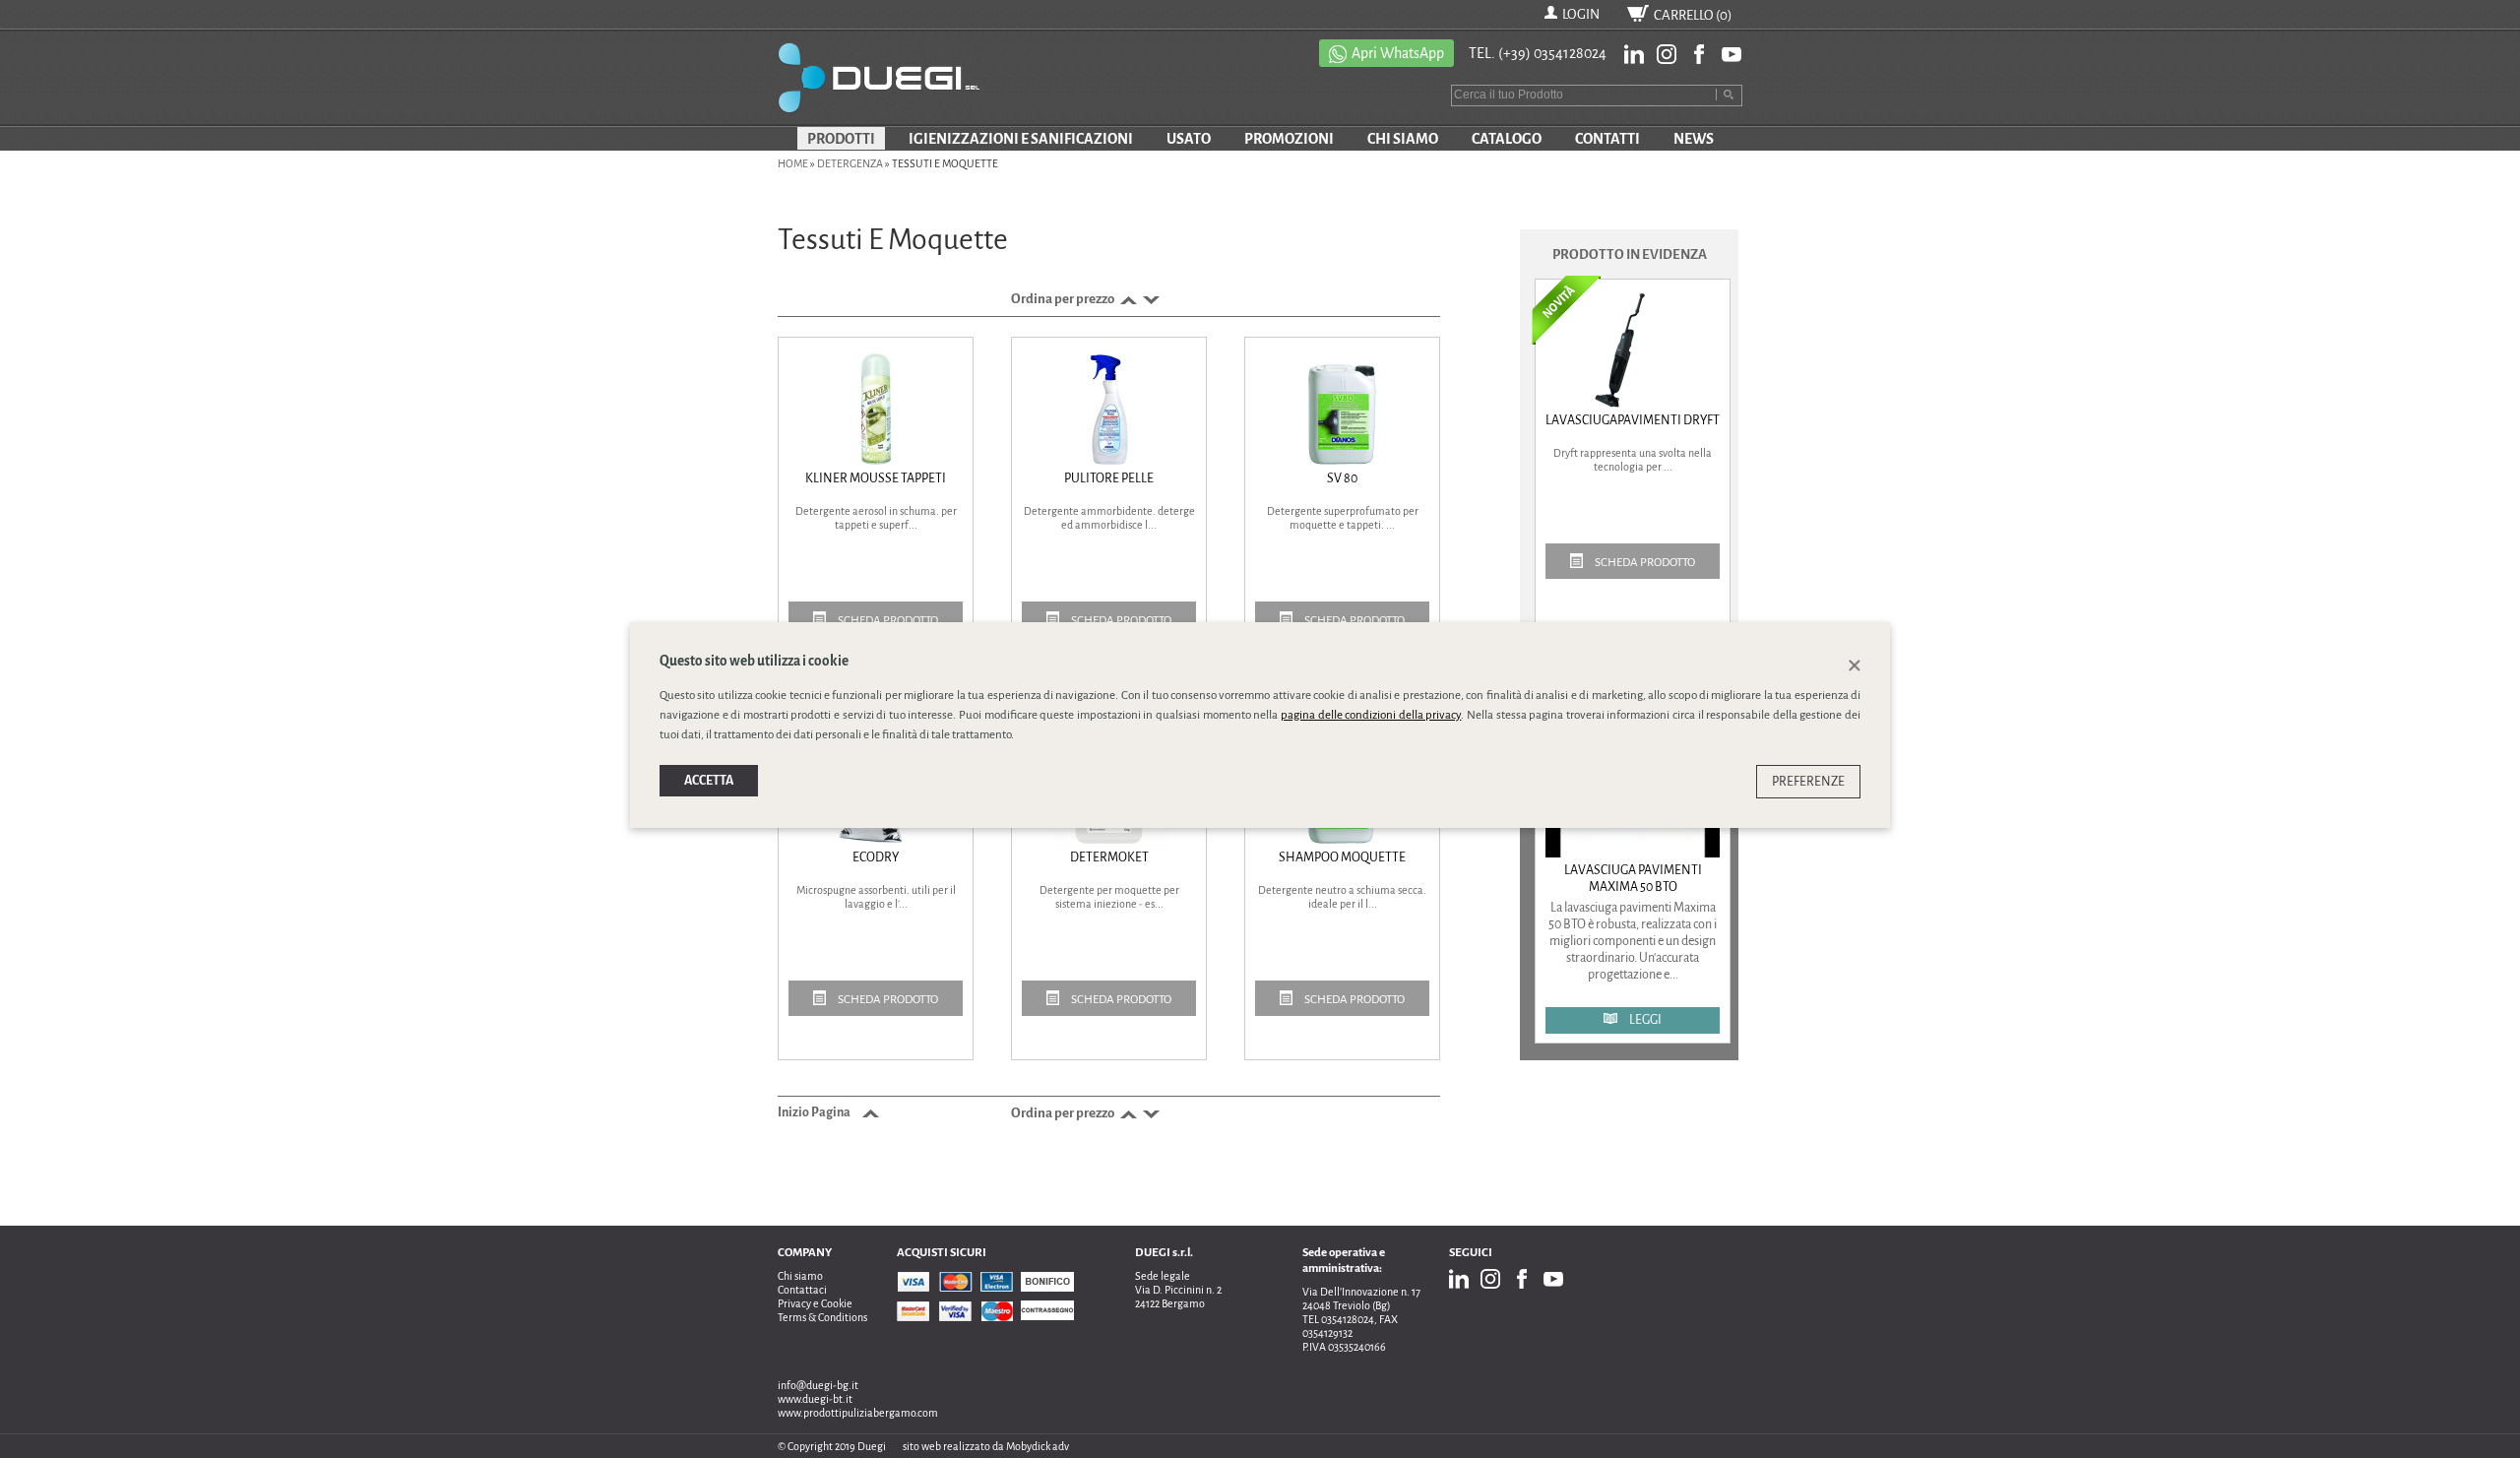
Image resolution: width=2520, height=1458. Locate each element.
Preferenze (1808, 782)
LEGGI (1644, 1020)
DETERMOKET (1109, 857)
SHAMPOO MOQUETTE (1342, 857)
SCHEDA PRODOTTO (887, 621)
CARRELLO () (1693, 15)
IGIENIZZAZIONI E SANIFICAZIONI (1021, 139)
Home (793, 163)
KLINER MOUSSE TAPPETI (876, 478)
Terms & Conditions (822, 1317)
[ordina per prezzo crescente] (1127, 299)
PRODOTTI (841, 139)
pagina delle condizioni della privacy (1371, 715)
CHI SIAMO (1403, 139)
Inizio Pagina (815, 1112)
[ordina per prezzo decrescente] (1149, 299)
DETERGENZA (850, 163)
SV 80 (1342, 478)
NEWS (1694, 139)
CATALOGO (1507, 139)
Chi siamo (800, 1276)
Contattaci (802, 1290)
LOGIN (1581, 14)
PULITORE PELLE (1109, 478)
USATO (1189, 139)
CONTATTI (1607, 139)
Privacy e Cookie (815, 1303)
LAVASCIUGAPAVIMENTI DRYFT (1633, 420)
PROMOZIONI (1289, 139)
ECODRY (876, 857)
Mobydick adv (1038, 1446)
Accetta (709, 781)
